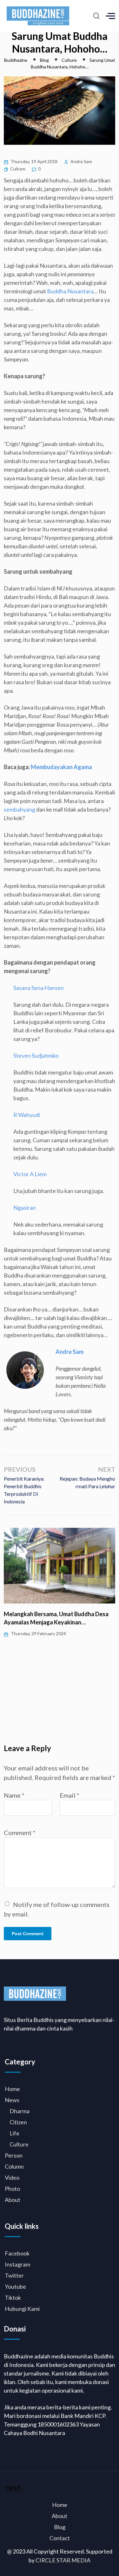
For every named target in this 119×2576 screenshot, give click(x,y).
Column (14, 2166)
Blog (60, 2527)
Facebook (17, 2253)
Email (69, 1795)
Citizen (18, 2122)
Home (12, 2089)
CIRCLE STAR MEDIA (63, 2560)
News (12, 2100)
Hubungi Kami (22, 2309)
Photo (12, 2189)
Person (14, 2155)
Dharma (20, 2111)
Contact (60, 2538)
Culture (18, 169)
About (13, 2200)
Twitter (14, 2275)
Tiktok (13, 2298)
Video (12, 2177)
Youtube (15, 2286)
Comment (20, 1833)
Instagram (17, 2264)
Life (14, 2133)
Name (14, 1795)
